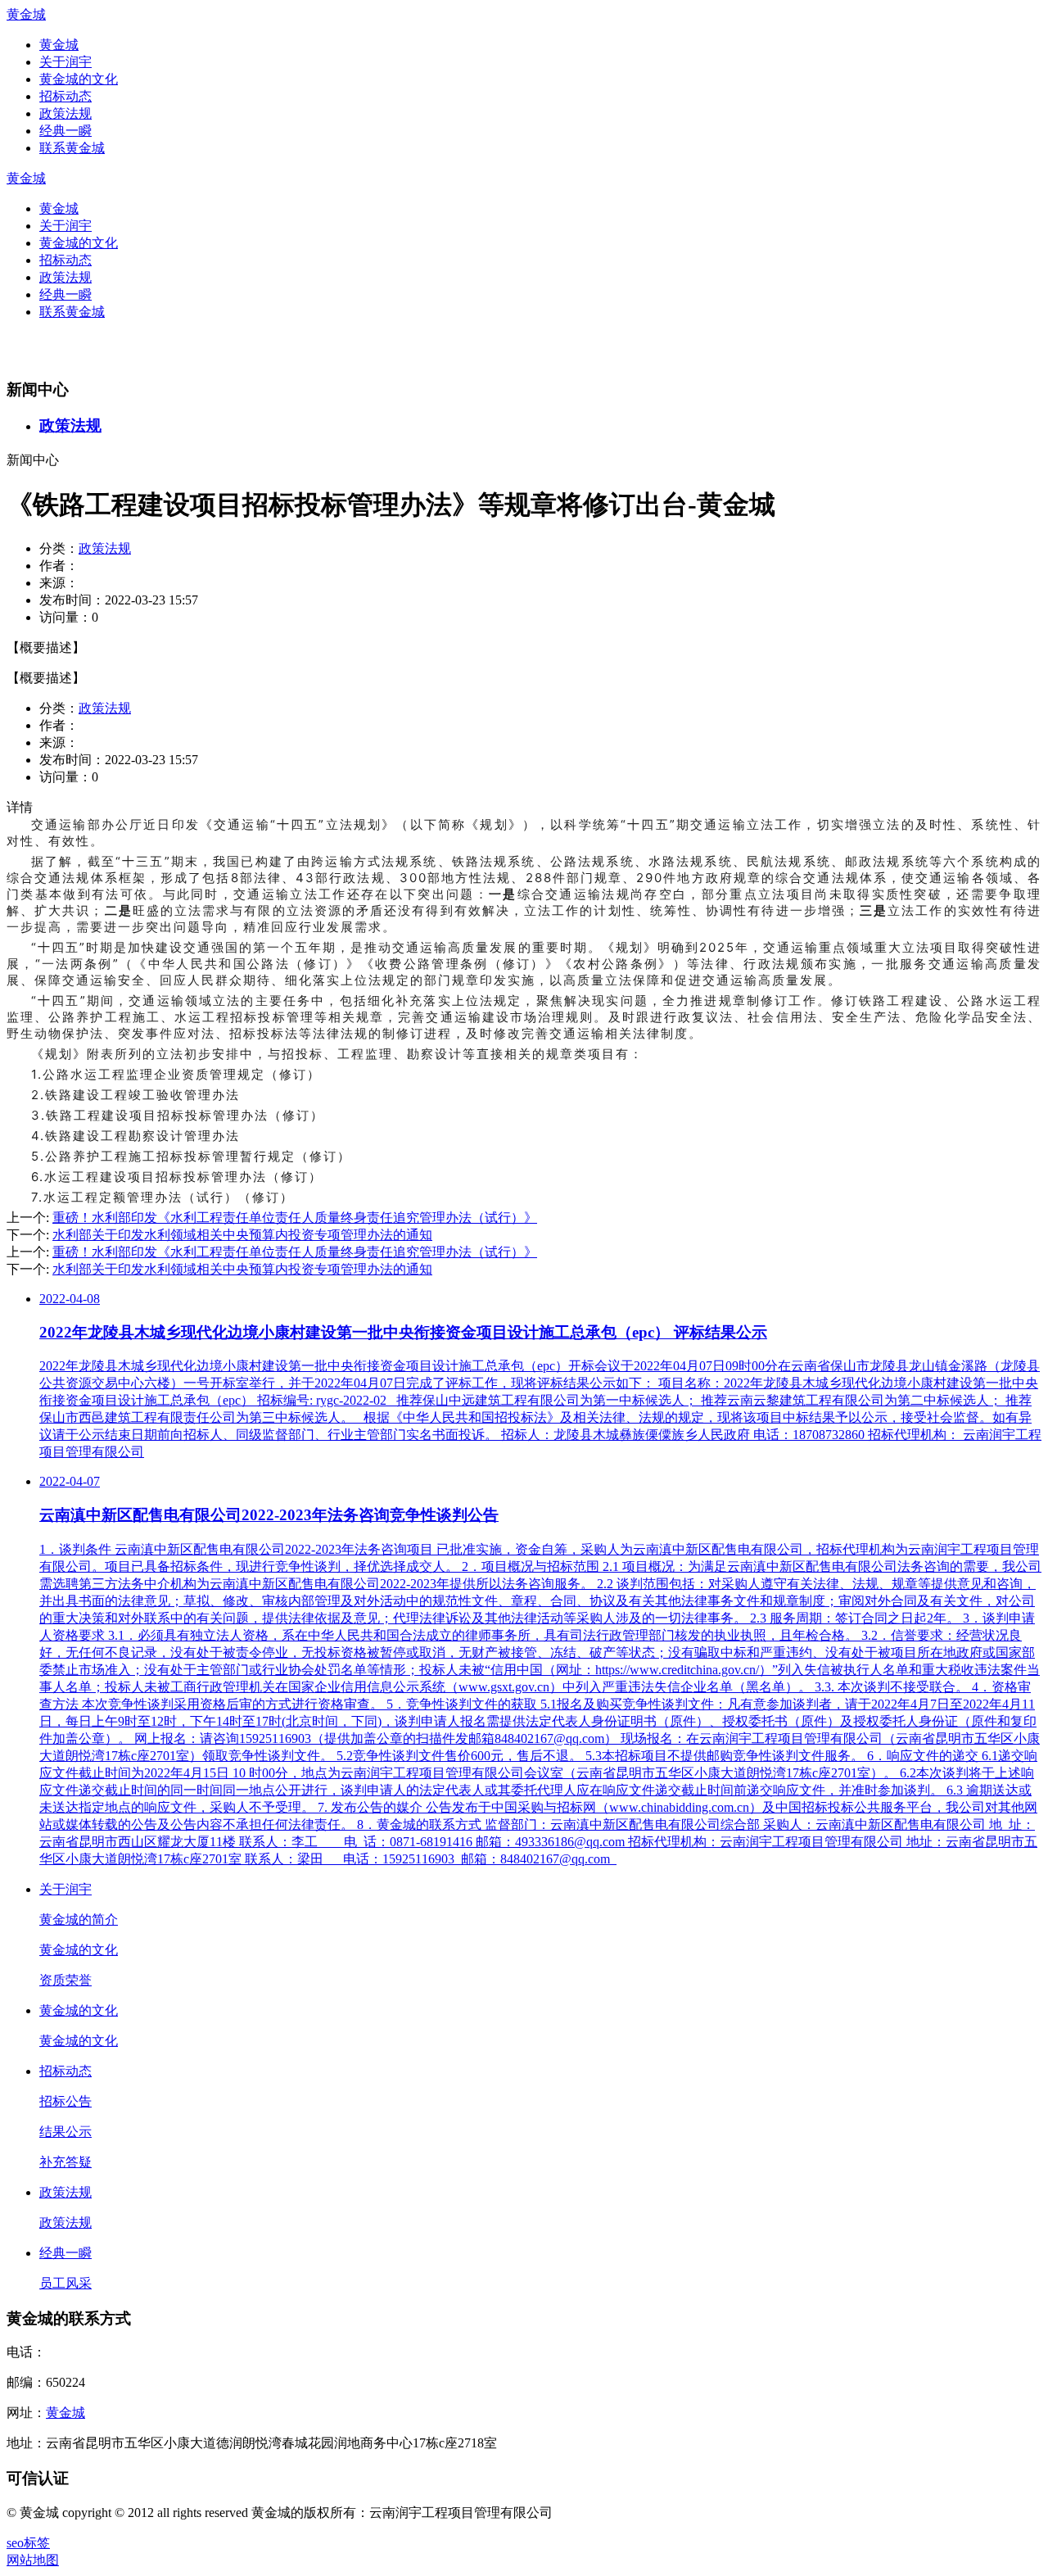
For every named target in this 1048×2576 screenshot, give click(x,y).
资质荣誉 (65, 1980)
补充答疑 (65, 2162)
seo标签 (28, 2543)
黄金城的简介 (79, 1920)
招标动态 (65, 96)
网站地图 (33, 2560)
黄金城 (26, 14)
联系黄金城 (72, 148)
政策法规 (65, 113)
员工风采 (65, 2283)
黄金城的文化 (79, 79)
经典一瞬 (65, 131)
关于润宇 (65, 62)
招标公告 (65, 2101)
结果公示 (65, 2132)
